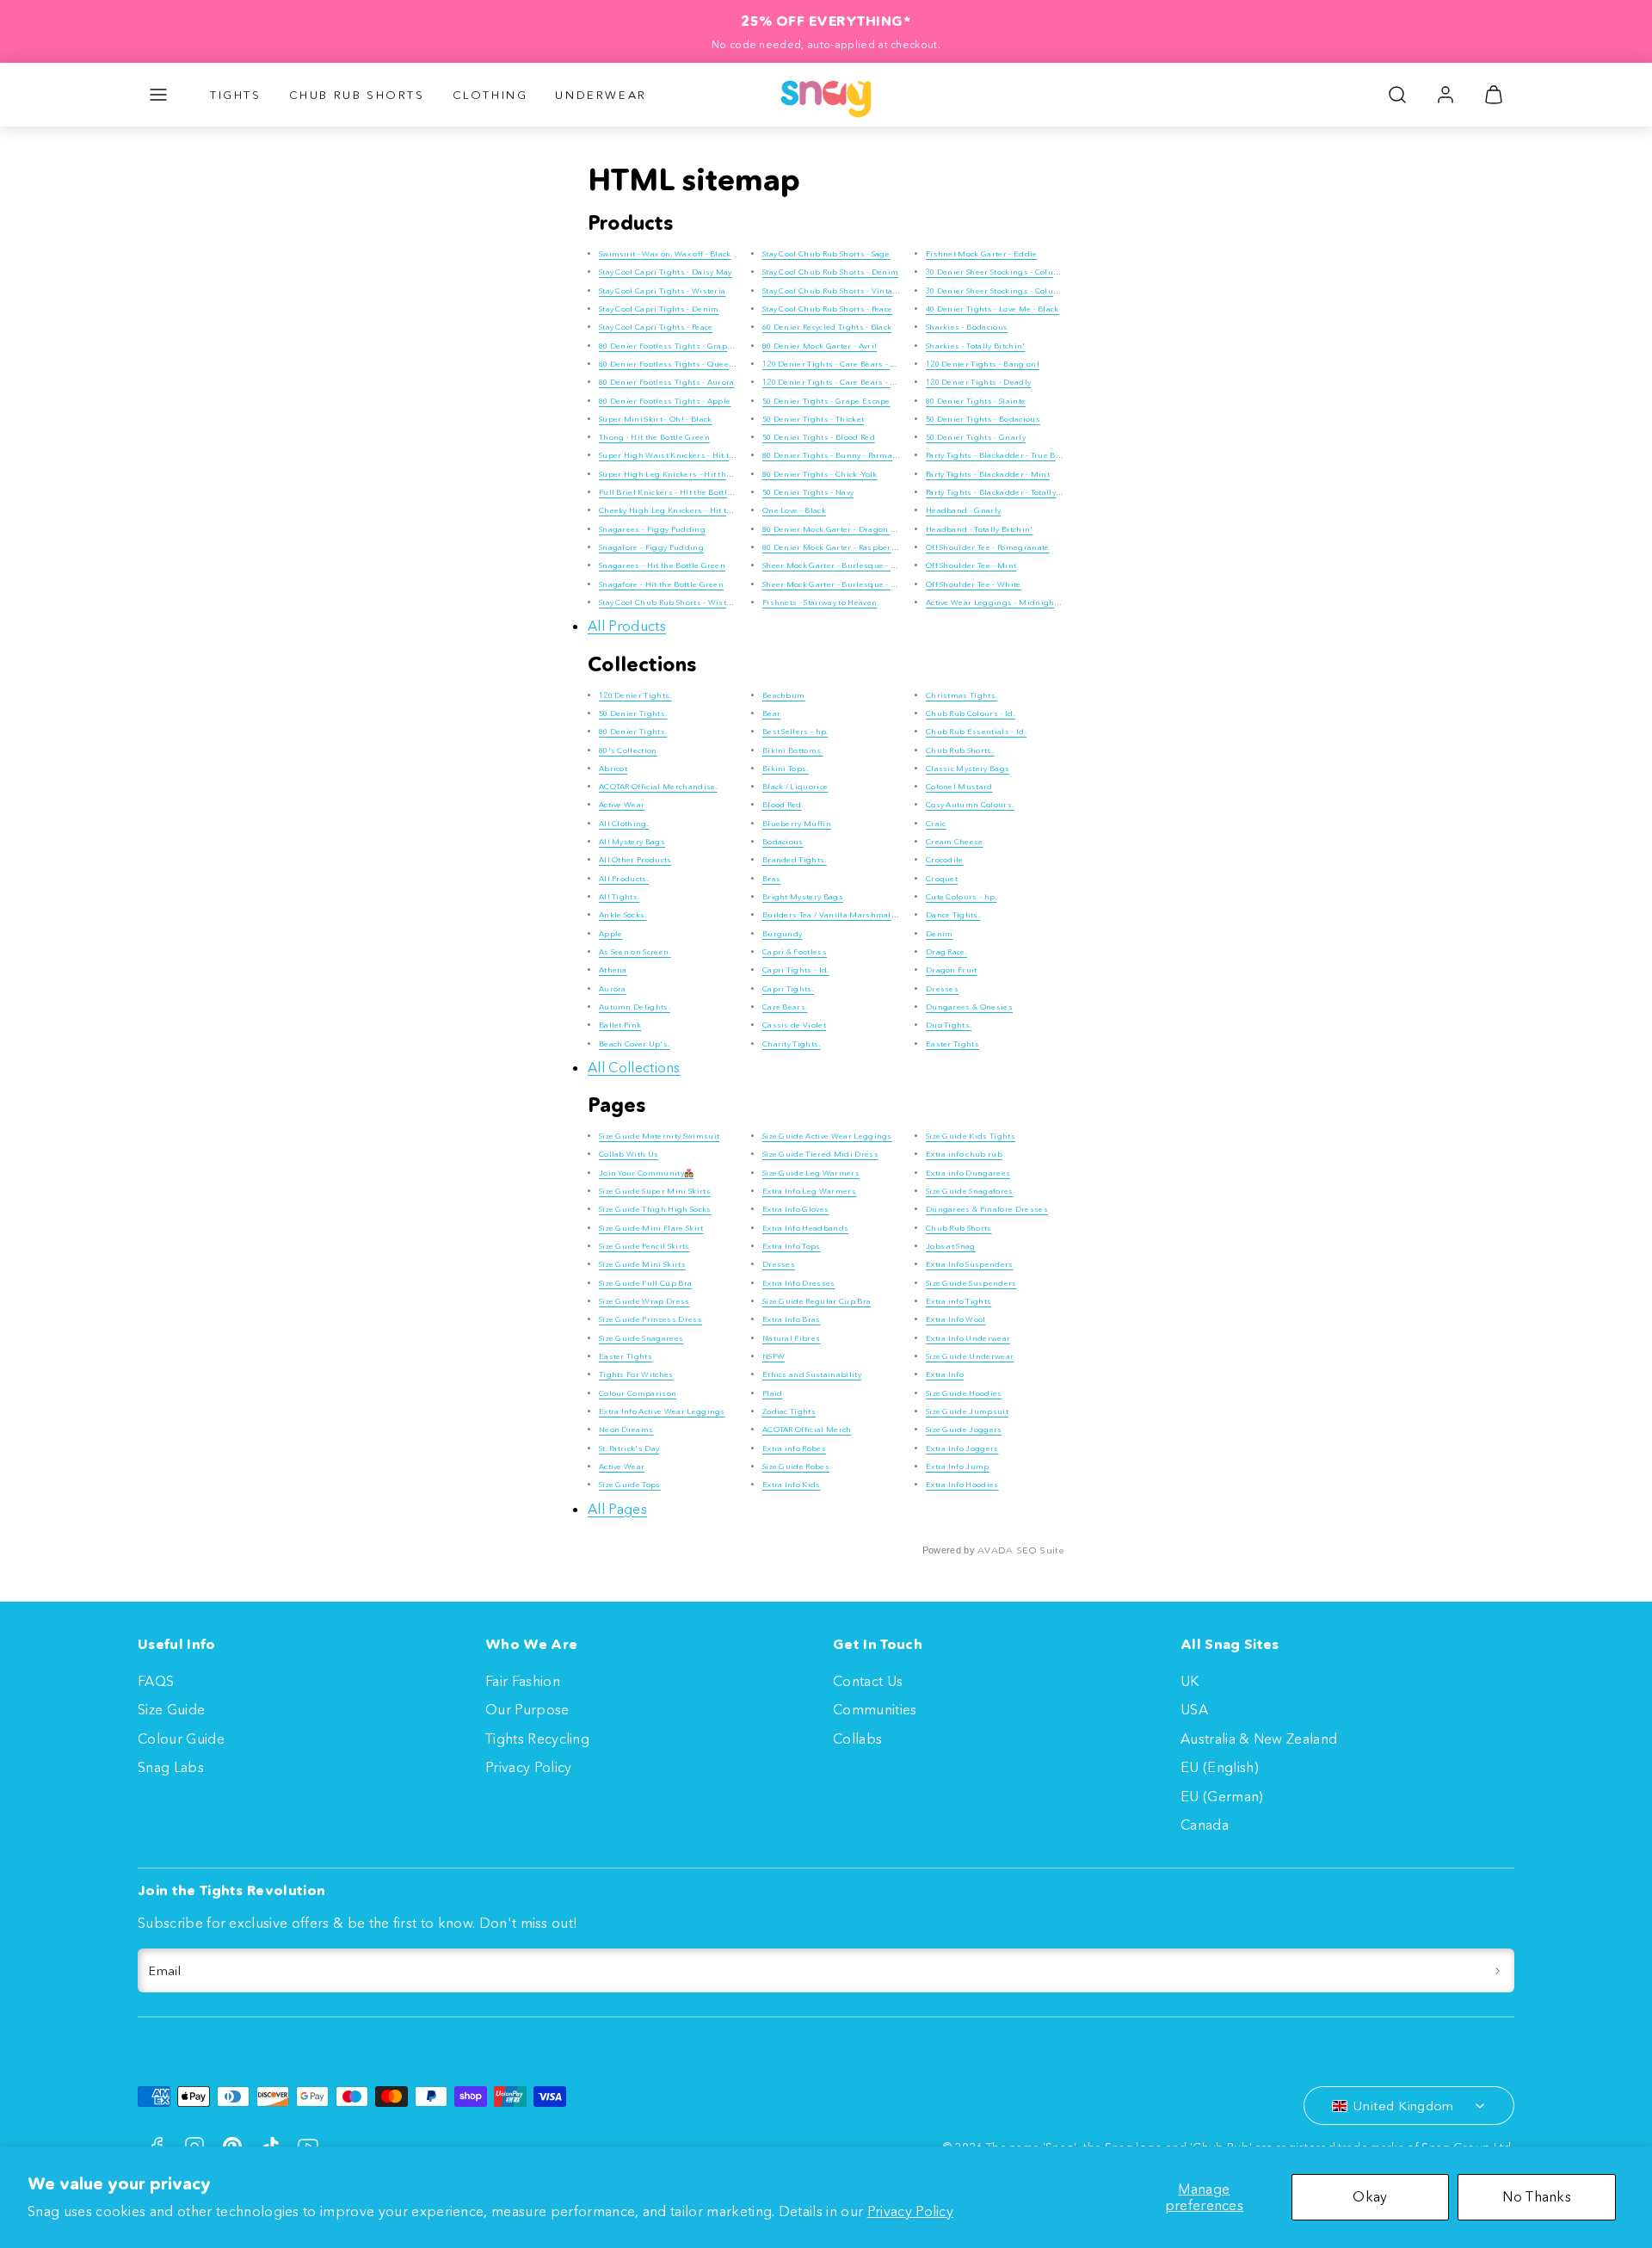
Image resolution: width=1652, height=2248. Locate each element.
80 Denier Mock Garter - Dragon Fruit (836, 529)
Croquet (942, 878)
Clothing (490, 95)
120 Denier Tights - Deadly (978, 382)
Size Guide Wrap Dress (644, 1301)
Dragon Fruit (952, 970)
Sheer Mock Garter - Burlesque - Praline (841, 565)
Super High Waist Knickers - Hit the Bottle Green (695, 455)
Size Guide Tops (630, 1484)
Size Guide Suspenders (971, 1283)
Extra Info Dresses (799, 1283)
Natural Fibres (791, 1338)
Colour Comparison (638, 1393)
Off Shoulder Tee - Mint (971, 565)
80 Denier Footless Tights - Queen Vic (674, 364)
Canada (1205, 1825)
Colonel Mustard (959, 786)
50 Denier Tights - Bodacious (983, 419)
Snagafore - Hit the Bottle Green (661, 584)
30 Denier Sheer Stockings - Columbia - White (1015, 290)
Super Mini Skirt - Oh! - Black (656, 419)
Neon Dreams (626, 1429)
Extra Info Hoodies (962, 1484)
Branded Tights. (795, 859)
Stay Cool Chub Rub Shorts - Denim (831, 272)
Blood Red (782, 804)
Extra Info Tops (792, 1246)
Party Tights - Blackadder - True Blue (997, 455)
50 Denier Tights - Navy (808, 492)
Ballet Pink (620, 1025)
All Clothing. (624, 823)
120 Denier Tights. (635, 695)
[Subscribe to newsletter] (1498, 1971)
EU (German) (1222, 1796)
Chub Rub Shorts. (960, 750)
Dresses (942, 988)
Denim (940, 933)
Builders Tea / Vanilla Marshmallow (834, 914)
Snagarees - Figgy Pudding (652, 529)
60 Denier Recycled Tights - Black (827, 327)
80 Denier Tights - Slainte (976, 401)
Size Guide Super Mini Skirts (655, 1191)
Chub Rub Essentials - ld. (976, 731)
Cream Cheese (955, 841)
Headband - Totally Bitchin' (980, 529)
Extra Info (945, 1374)
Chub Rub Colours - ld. (971, 713)
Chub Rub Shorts (357, 95)
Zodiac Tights (789, 1411)
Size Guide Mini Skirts (642, 1264)
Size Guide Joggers (964, 1429)
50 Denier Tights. (633, 713)
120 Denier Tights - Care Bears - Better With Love (859, 382)
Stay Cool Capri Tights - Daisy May (666, 272)
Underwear (601, 95)
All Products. (624, 878)
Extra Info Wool (956, 1319)
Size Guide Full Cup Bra (645, 1283)
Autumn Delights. (635, 1007)
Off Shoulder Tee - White (974, 584)
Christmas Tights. (962, 695)
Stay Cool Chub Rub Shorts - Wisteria (671, 602)
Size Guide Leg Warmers (811, 1173)
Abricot (613, 768)
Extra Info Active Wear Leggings (662, 1411)
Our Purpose (527, 1709)
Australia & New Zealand (1259, 1738)
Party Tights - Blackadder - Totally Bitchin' (1008, 492)
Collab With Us (629, 1154)
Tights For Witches (636, 1374)
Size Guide (171, 1709)
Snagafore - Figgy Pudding (651, 547)
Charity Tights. (792, 1044)
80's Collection (628, 750)
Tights (236, 95)
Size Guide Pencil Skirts (644, 1246)
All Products (627, 626)
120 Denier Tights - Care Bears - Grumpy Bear (853, 364)
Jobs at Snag (951, 1246)
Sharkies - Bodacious (967, 327)
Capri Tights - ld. (796, 970)
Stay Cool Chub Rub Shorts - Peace (828, 309)
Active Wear (622, 804)
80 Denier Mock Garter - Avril (820, 346)
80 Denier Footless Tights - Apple (665, 401)
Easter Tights (952, 1044)
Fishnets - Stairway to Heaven (820, 602)
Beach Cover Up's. (634, 1044)
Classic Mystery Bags (968, 768)
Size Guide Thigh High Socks (655, 1209)
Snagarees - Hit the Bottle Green (662, 565)
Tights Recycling (537, 1738)
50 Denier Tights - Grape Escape (826, 401)
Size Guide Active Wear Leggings (827, 1136)
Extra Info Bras (792, 1319)
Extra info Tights (959, 1301)
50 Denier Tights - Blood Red (819, 437)
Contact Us (868, 1681)
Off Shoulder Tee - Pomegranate (988, 547)
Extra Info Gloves (795, 1209)
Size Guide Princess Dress (650, 1319)
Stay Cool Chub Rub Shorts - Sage (826, 253)
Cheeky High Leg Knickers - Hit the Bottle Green (693, 510)
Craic (936, 823)
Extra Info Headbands (805, 1228)
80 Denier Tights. (633, 731)
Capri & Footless (795, 951)
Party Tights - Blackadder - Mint (988, 474)
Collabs (857, 1738)
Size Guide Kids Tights (971, 1136)
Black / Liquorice (795, 786)
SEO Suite (1040, 1550)
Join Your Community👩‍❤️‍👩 (646, 1173)
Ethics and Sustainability (812, 1374)
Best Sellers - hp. (795, 731)
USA (1194, 1709)
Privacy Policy (910, 2211)
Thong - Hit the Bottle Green (654, 437)
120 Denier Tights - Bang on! (983, 364)
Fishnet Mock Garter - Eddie (982, 253)
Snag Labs (171, 1767)
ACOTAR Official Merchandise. (658, 786)
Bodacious (783, 841)
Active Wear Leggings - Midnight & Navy (1005, 602)
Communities (875, 1709)
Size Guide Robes (796, 1466)
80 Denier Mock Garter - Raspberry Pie (838, 547)
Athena (613, 970)
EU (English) (1220, 1767)
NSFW (774, 1356)
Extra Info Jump (958, 1466)
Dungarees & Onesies (969, 1007)
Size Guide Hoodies (964, 1393)
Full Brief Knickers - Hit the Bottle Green (678, 492)
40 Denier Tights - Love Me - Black (992, 309)
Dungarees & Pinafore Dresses (987, 1209)
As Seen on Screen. (635, 951)
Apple (611, 933)
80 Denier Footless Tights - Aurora (667, 382)
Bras (771, 878)
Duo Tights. (949, 1025)
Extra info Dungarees (968, 1173)
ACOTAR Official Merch (807, 1429)
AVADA (996, 1550)
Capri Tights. (788, 988)
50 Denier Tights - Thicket (813, 419)
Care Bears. (785, 1007)
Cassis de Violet (794, 1025)
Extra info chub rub (964, 1154)
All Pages (617, 1509)
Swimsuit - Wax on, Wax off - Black (665, 253)
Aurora (613, 988)
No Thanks (1537, 2196)
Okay (1370, 2196)
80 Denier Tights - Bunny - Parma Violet (840, 455)
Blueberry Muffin (797, 823)
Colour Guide (181, 1738)
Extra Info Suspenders (970, 1264)
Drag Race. (946, 951)
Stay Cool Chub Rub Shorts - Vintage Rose (843, 290)
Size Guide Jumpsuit (967, 1411)
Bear (771, 713)
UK (1190, 1681)
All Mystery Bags (632, 841)
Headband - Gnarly (963, 510)
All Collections (634, 1067)
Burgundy (783, 933)
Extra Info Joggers (962, 1448)
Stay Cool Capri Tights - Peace (656, 327)
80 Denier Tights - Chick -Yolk (820, 474)
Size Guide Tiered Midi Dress (820, 1154)
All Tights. (619, 896)
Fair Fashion (523, 1681)
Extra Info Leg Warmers (809, 1191)
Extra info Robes (794, 1448)
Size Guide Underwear (970, 1356)
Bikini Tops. (786, 768)
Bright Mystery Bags (803, 896)
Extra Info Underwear (968, 1338)
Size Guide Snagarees (641, 1338)
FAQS (156, 1681)
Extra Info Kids (792, 1484)
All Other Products (635, 859)
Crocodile (945, 859)
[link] (1445, 95)
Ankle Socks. (623, 914)
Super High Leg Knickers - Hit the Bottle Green (691, 474)
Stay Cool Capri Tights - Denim (659, 309)
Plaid (773, 1393)
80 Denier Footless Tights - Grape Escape (681, 346)
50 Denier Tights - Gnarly (976, 437)
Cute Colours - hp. (962, 896)
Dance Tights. (953, 914)
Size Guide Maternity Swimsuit (659, 1136)
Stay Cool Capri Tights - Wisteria (663, 290)
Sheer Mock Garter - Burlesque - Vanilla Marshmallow (869, 584)
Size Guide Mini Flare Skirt (651, 1228)
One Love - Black (794, 510)
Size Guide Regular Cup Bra (817, 1301)
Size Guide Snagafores (970, 1191)
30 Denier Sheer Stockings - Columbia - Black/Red (1023, 272)
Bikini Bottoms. (793, 750)
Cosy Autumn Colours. (970, 804)
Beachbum (784, 695)
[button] (158, 95)
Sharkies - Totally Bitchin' (976, 346)
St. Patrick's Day (629, 1448)
